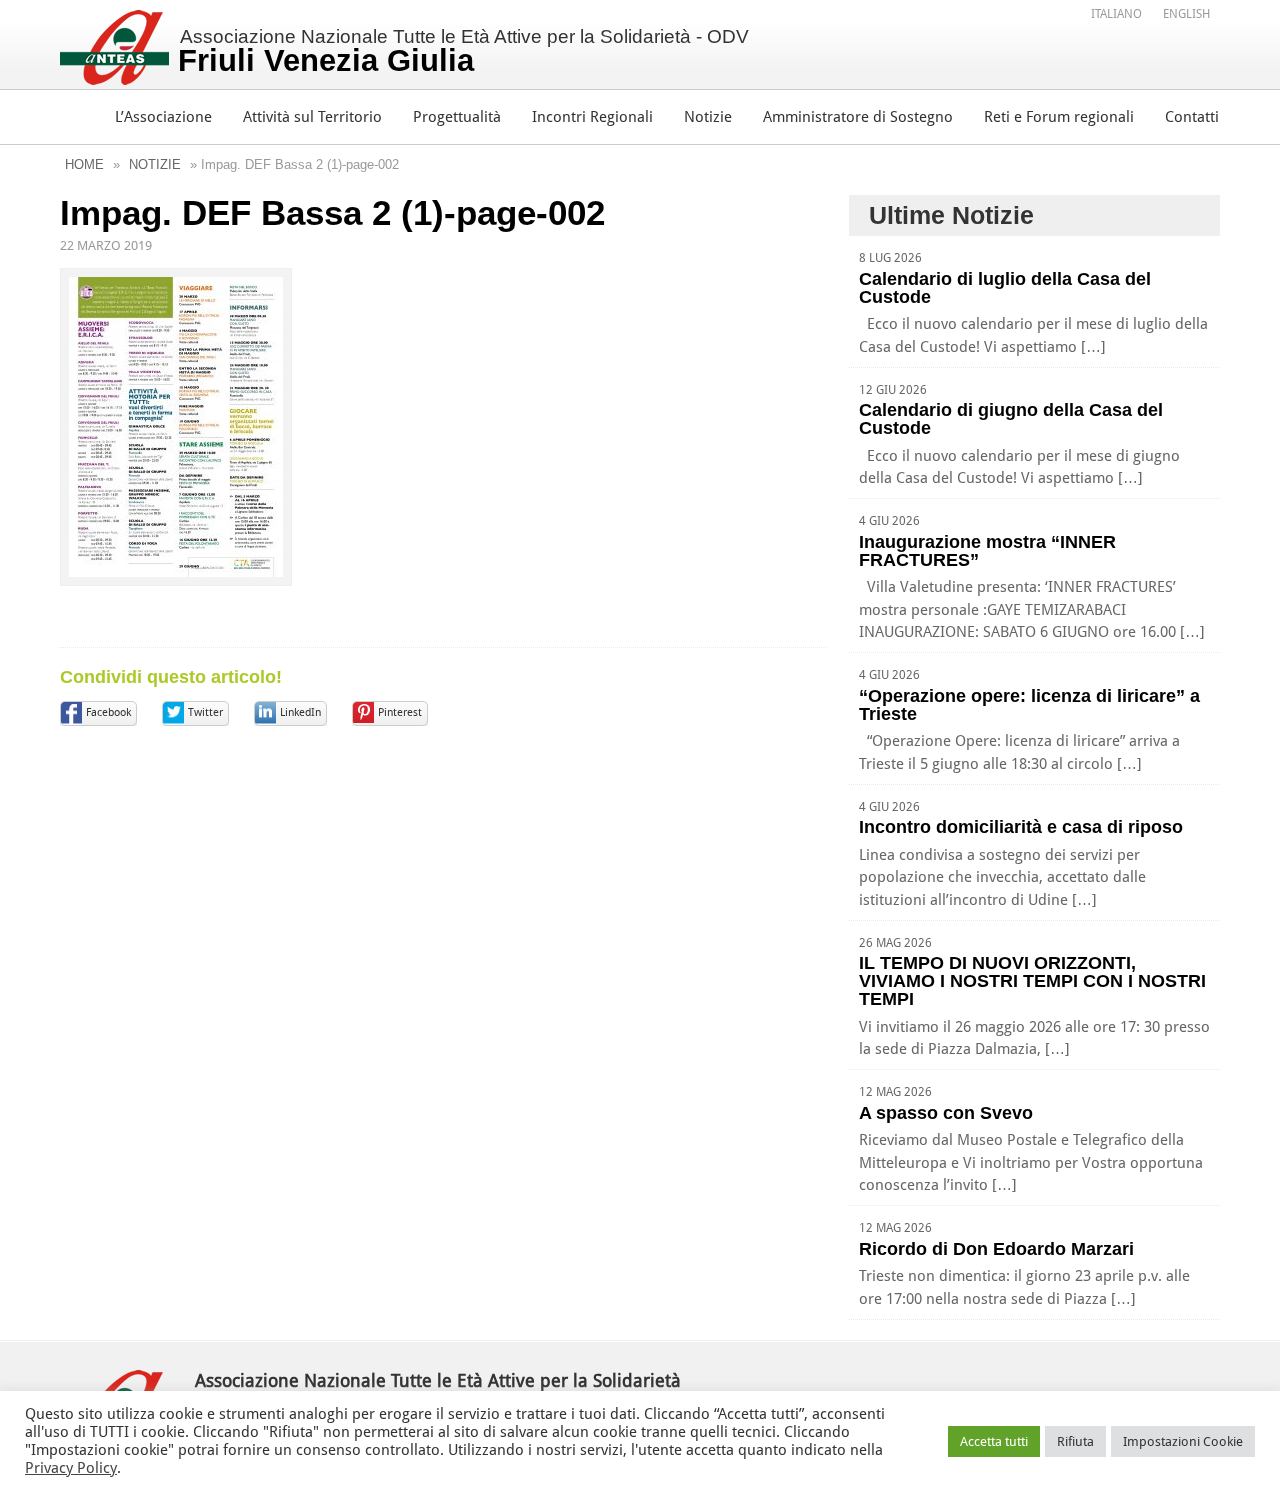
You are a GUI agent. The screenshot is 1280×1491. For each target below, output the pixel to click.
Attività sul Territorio (312, 117)
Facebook (108, 712)
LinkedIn (300, 712)
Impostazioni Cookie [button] (1183, 1441)
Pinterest (400, 712)
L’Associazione (163, 117)
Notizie (708, 117)
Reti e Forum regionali (1059, 117)
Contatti (1192, 117)
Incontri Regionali (592, 117)
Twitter (205, 712)
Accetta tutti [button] (994, 1441)
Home (84, 164)
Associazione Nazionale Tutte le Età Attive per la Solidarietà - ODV (463, 52)
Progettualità (457, 117)
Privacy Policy (71, 1468)
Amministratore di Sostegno (858, 117)
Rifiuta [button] (1075, 1441)
